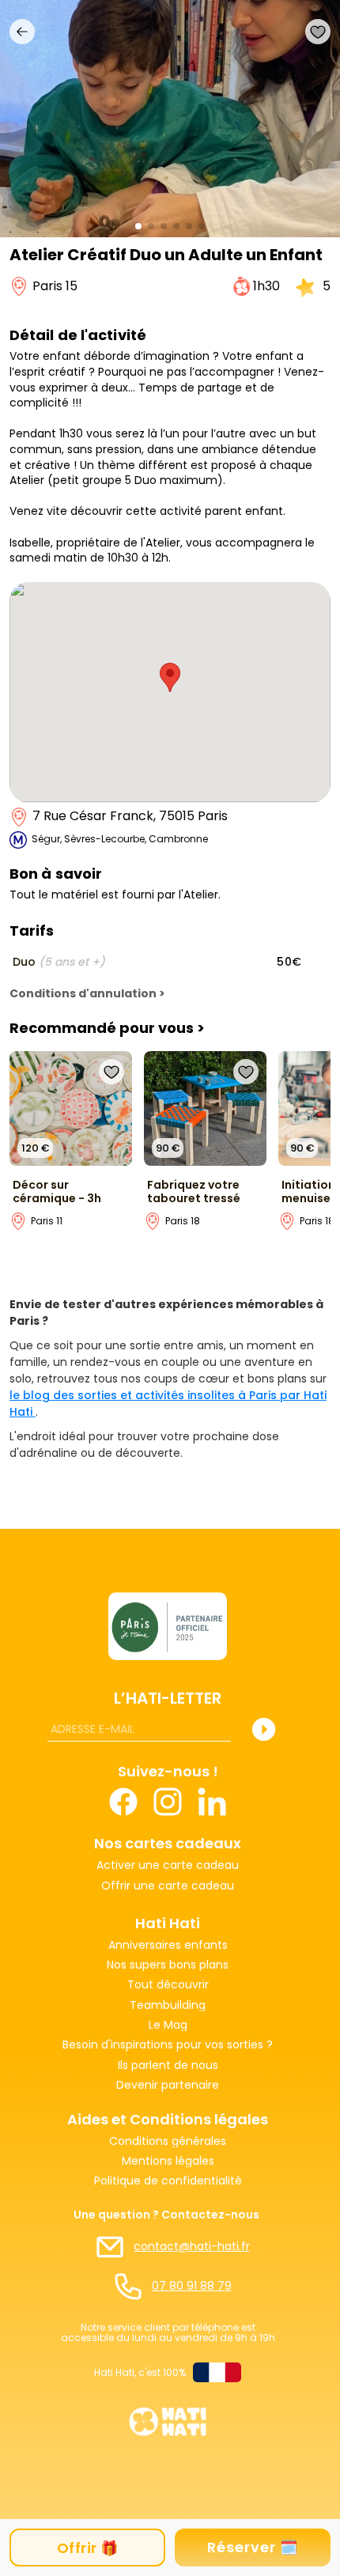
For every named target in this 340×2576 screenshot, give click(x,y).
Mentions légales (168, 2161)
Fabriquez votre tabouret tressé (194, 1192)
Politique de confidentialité (168, 2181)
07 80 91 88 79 (192, 2286)
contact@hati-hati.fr (192, 2247)
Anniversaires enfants (168, 1945)
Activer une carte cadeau (168, 1865)
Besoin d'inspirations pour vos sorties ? (168, 2045)
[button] (138, 226)
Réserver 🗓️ (253, 2547)
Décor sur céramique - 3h (57, 1192)
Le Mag (168, 2025)
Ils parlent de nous (168, 2065)
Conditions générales (168, 2141)
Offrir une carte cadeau (168, 1887)
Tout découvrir (168, 1985)
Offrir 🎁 (88, 2548)
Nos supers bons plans (168, 1965)
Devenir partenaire (168, 2085)
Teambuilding (168, 2005)
